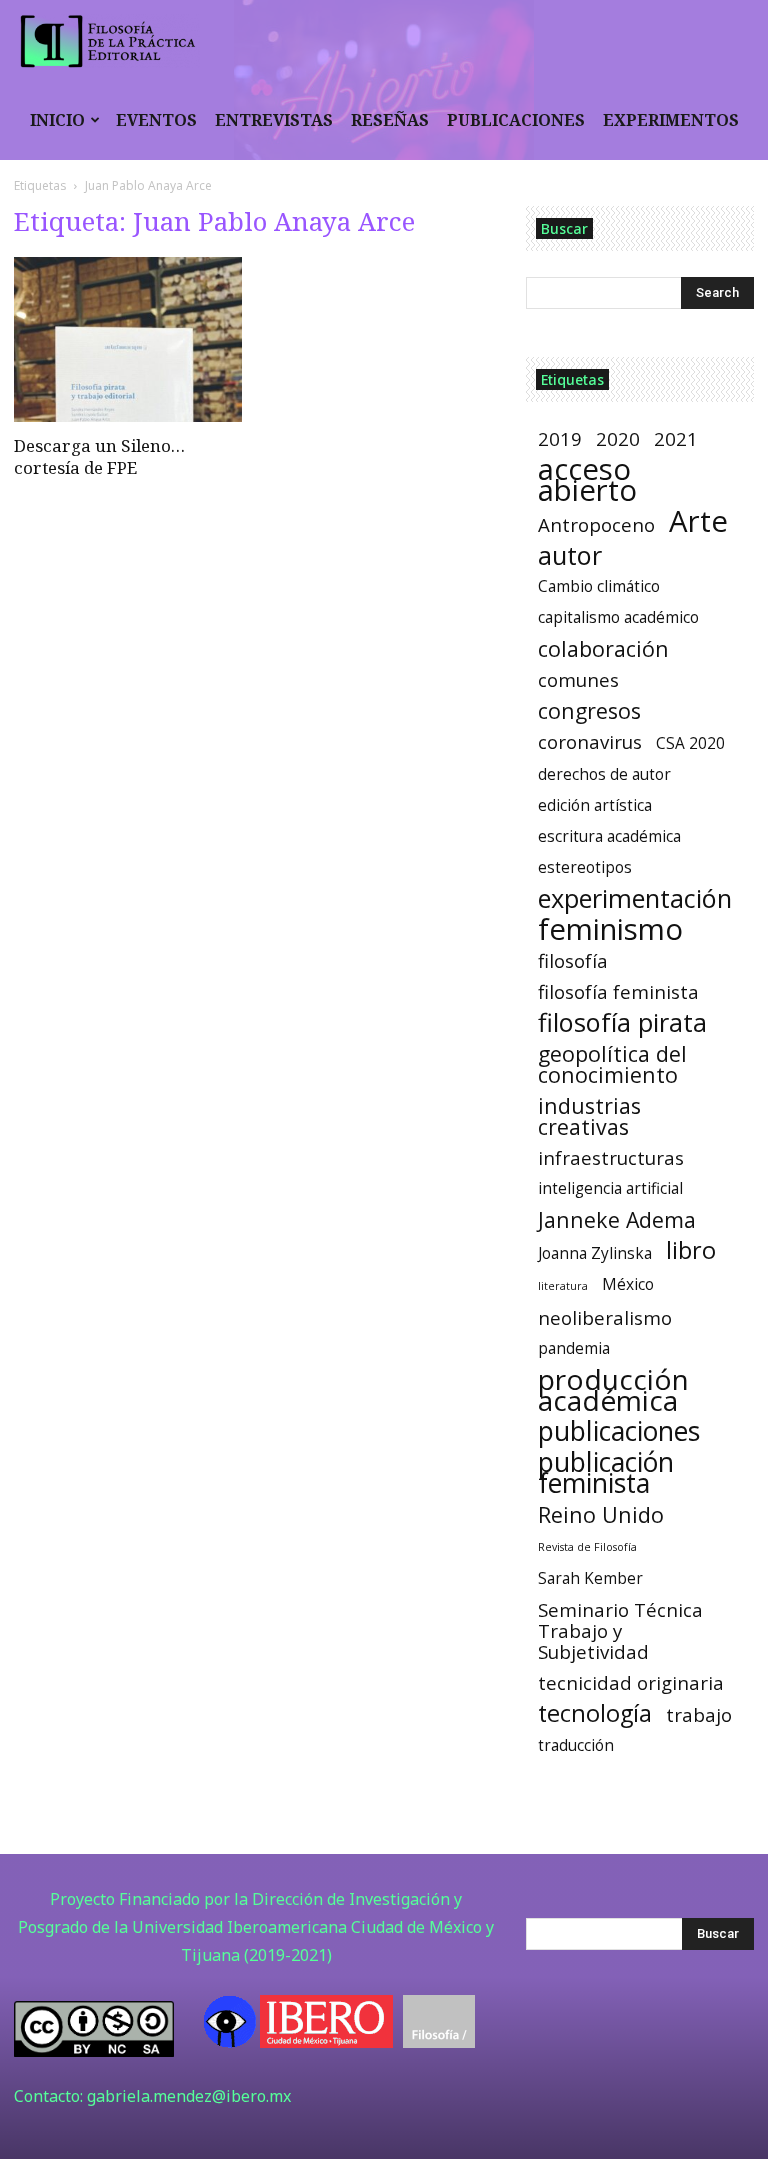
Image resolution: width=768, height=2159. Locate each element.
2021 (676, 438)
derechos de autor (604, 774)
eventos (156, 120)
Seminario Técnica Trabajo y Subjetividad (620, 1630)
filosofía (573, 960)
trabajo (699, 1714)
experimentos (671, 120)
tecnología (595, 1713)
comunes (578, 679)
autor (570, 555)
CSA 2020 (690, 743)
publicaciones (516, 120)
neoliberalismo (605, 1317)
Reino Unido (601, 1514)
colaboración (603, 648)
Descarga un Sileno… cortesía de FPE (99, 456)
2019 (560, 438)
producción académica (613, 1390)
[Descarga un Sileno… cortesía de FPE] (128, 339)
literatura (563, 1286)
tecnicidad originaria (631, 1682)
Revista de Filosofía (587, 1547)
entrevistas (274, 120)
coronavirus (590, 741)
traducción (576, 1745)
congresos (589, 710)
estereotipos (585, 867)
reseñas (390, 120)
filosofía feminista (618, 991)
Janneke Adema (617, 1219)
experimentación (635, 898)
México (628, 1284)
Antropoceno (596, 524)
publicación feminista (606, 1473)
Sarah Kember (590, 1578)
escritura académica (609, 836)
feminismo (610, 929)
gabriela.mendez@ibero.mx (189, 2096)
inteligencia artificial (610, 1188)
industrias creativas (589, 1116)
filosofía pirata (622, 1022)
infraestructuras (611, 1157)
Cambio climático (599, 586)
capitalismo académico (618, 617)
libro (691, 1250)
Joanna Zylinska (595, 1253)
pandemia (574, 1348)
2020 (618, 438)
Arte (698, 521)
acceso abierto (587, 480)
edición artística (595, 805)
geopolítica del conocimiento (612, 1064)
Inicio (57, 120)
